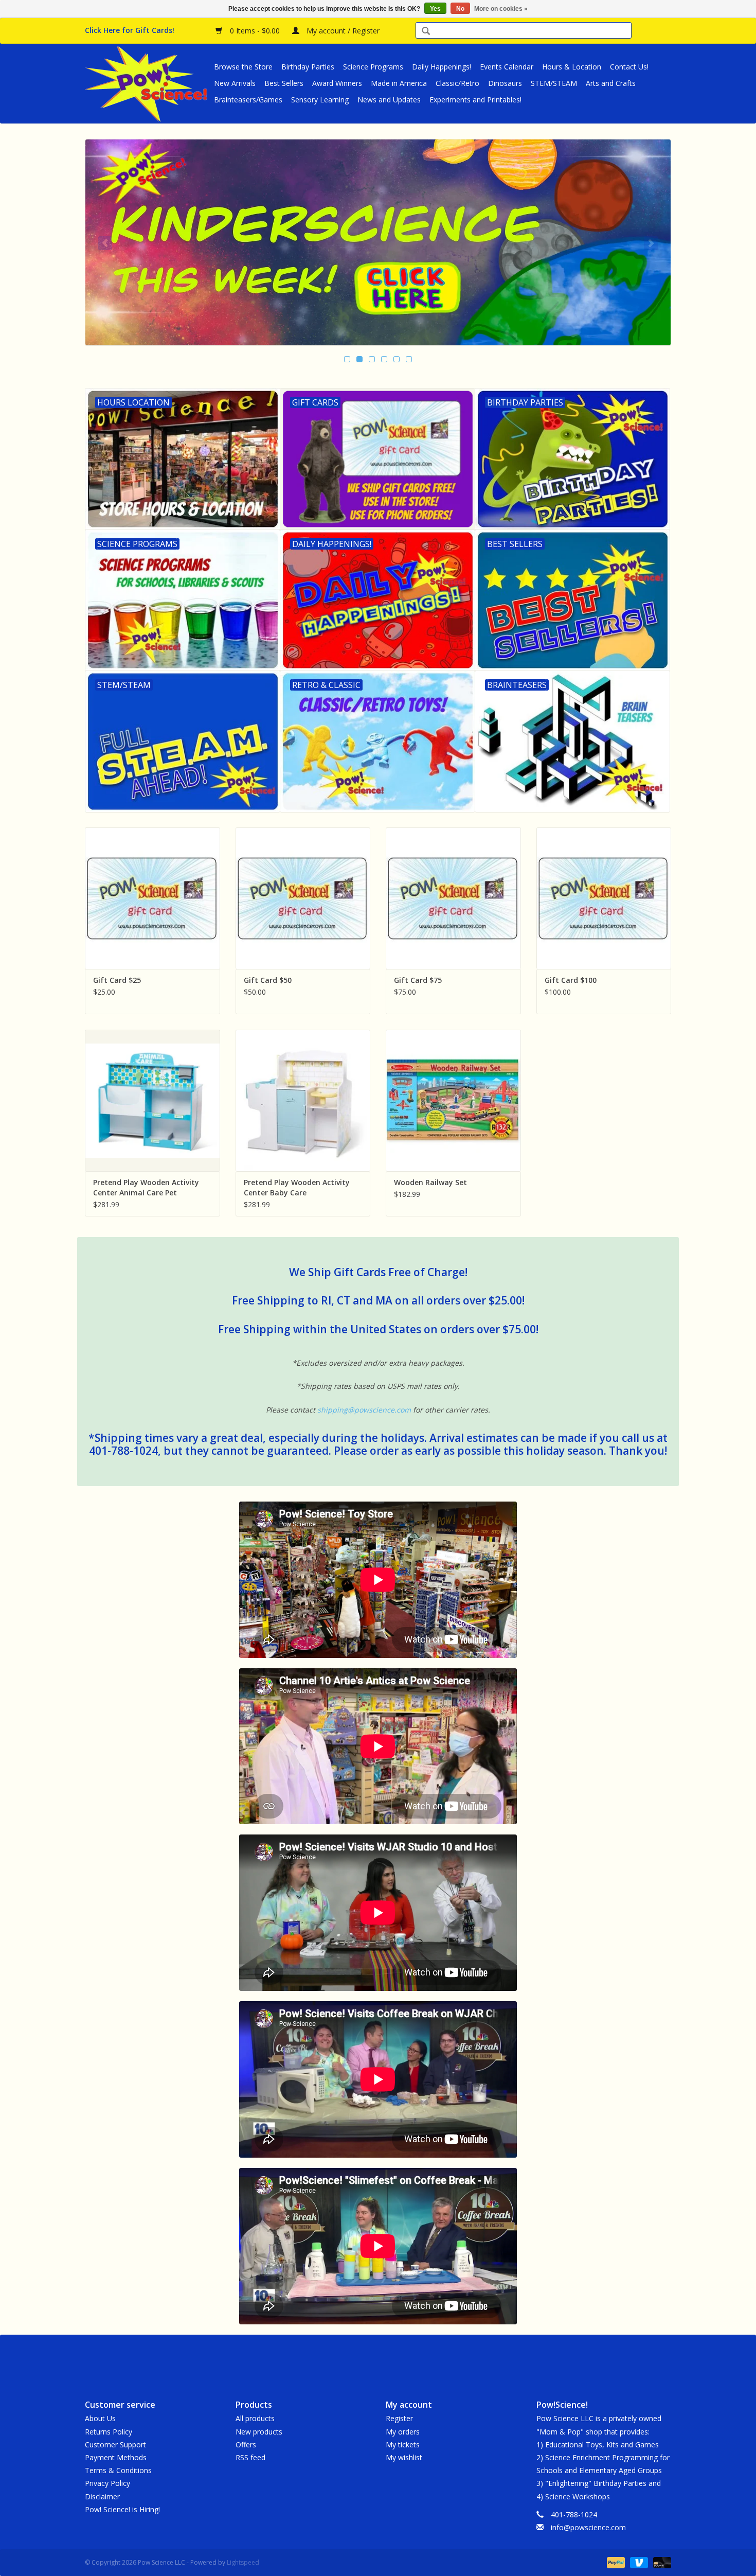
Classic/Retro (457, 83)
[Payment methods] (615, 2562)
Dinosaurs (505, 83)
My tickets (403, 2445)
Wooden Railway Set (430, 1182)
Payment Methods (116, 2457)
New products (259, 2432)
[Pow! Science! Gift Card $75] (453, 898)
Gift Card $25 (117, 980)
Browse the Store (243, 67)
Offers (246, 2445)
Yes (435, 9)
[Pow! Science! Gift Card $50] (303, 898)
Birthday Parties (308, 67)
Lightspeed (243, 2562)
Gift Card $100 (571, 980)
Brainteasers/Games (248, 100)
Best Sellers (284, 83)
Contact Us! (629, 67)
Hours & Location (572, 67)
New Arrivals (235, 83)
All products (255, 2418)
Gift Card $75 (418, 980)
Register (399, 2418)
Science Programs (373, 67)
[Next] (651, 243)
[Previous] (105, 243)
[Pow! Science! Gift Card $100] (604, 898)
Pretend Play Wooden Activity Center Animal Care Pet (146, 1187)
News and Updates (389, 100)
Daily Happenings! (442, 67)
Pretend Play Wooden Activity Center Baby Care (297, 1187)
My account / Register (342, 31)
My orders (403, 2432)
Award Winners (337, 83)
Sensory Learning (320, 100)
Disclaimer (102, 2496)
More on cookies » (501, 9)
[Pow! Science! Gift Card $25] (152, 898)
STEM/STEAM (554, 83)
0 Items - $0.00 (255, 31)
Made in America (399, 83)
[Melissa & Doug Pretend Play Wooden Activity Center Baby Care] (303, 1100)
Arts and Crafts (611, 83)
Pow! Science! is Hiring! (122, 2509)
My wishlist (404, 2457)
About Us (100, 2418)
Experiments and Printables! (475, 100)
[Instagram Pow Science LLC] (415, 2358)
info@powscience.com (588, 2527)
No (460, 9)
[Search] (426, 32)
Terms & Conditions (118, 2470)
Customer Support (115, 2445)
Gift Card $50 (268, 980)
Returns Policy (109, 2432)
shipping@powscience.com (364, 1410)
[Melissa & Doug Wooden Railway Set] (453, 1100)
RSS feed (250, 2457)
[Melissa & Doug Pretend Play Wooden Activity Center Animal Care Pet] (152, 1100)
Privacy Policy (107, 2483)
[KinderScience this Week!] (378, 242)
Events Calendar (507, 67)
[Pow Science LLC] (148, 83)
